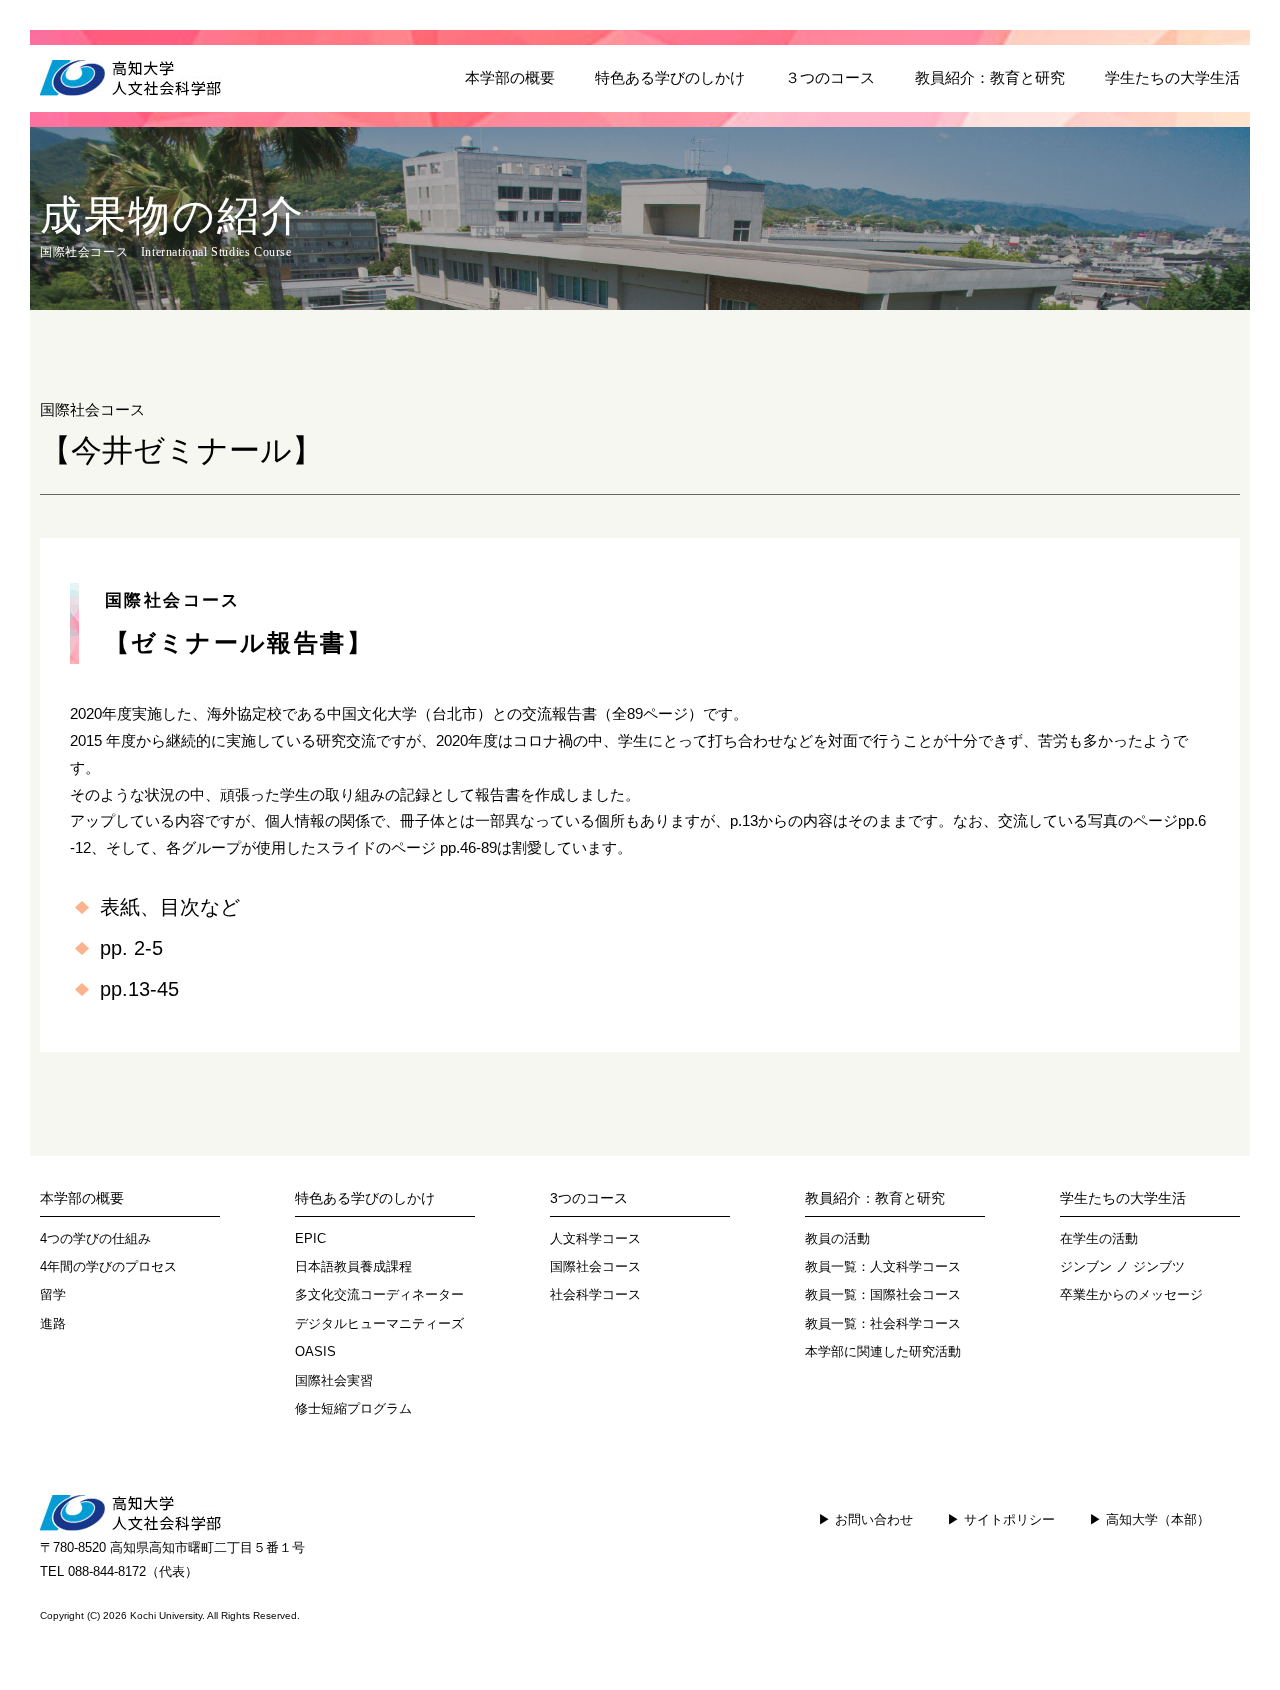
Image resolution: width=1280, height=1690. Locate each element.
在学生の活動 (1099, 1238)
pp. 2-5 (131, 948)
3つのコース (589, 1198)
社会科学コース (595, 1294)
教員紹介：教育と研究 (990, 78)
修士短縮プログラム (353, 1408)
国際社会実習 (334, 1380)
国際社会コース (595, 1266)
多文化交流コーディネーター (379, 1294)
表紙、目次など (170, 907)
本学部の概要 (510, 78)
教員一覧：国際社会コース (883, 1294)
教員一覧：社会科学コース (883, 1323)
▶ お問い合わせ (865, 1519)
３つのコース (830, 78)
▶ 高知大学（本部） (1149, 1519)
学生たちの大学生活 (1172, 78)
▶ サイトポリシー (1001, 1519)
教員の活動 (837, 1238)
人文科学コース (595, 1238)
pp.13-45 (139, 989)
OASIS (315, 1351)
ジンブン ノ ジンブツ (1122, 1266)
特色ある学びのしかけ (670, 78)
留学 (53, 1294)
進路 (53, 1323)
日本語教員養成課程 (353, 1266)
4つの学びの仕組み (95, 1238)
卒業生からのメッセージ (1131, 1294)
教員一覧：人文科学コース (883, 1266)
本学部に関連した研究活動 (883, 1351)
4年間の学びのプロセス (108, 1266)
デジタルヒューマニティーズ (379, 1323)
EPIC (310, 1238)
